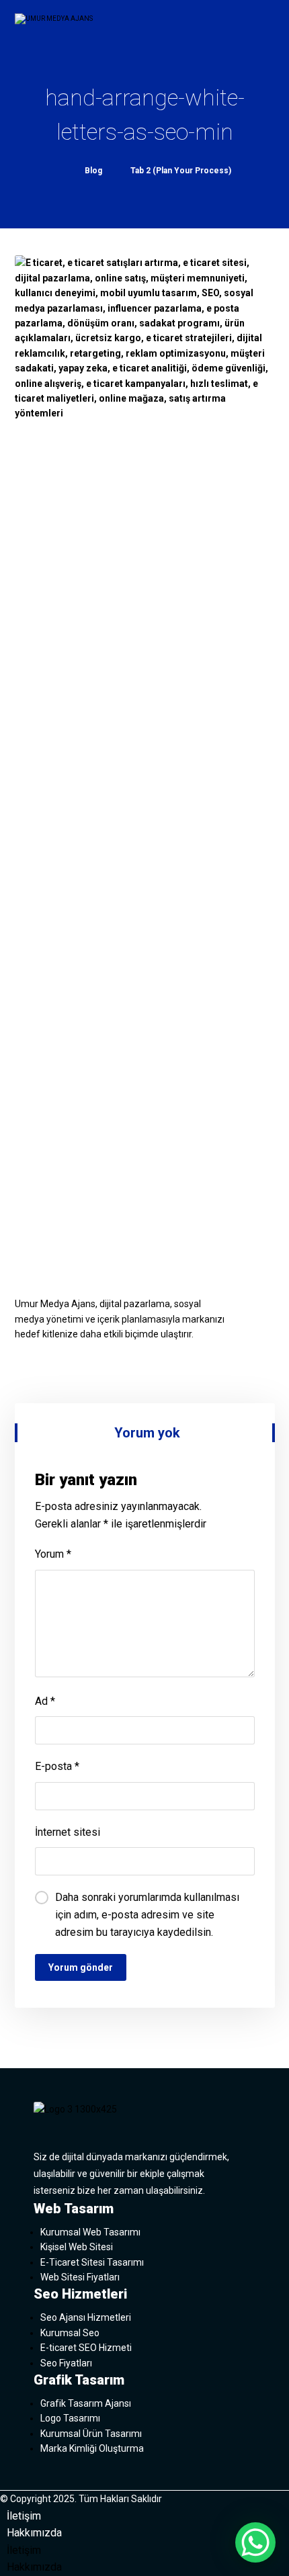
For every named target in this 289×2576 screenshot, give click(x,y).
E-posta (57, 1766)
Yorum (53, 1554)
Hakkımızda (34, 2533)
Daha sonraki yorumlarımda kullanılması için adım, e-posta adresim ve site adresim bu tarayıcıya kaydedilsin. (147, 1914)
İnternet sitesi (68, 1832)
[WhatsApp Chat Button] (255, 2542)
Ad (45, 1701)
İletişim (24, 2516)
